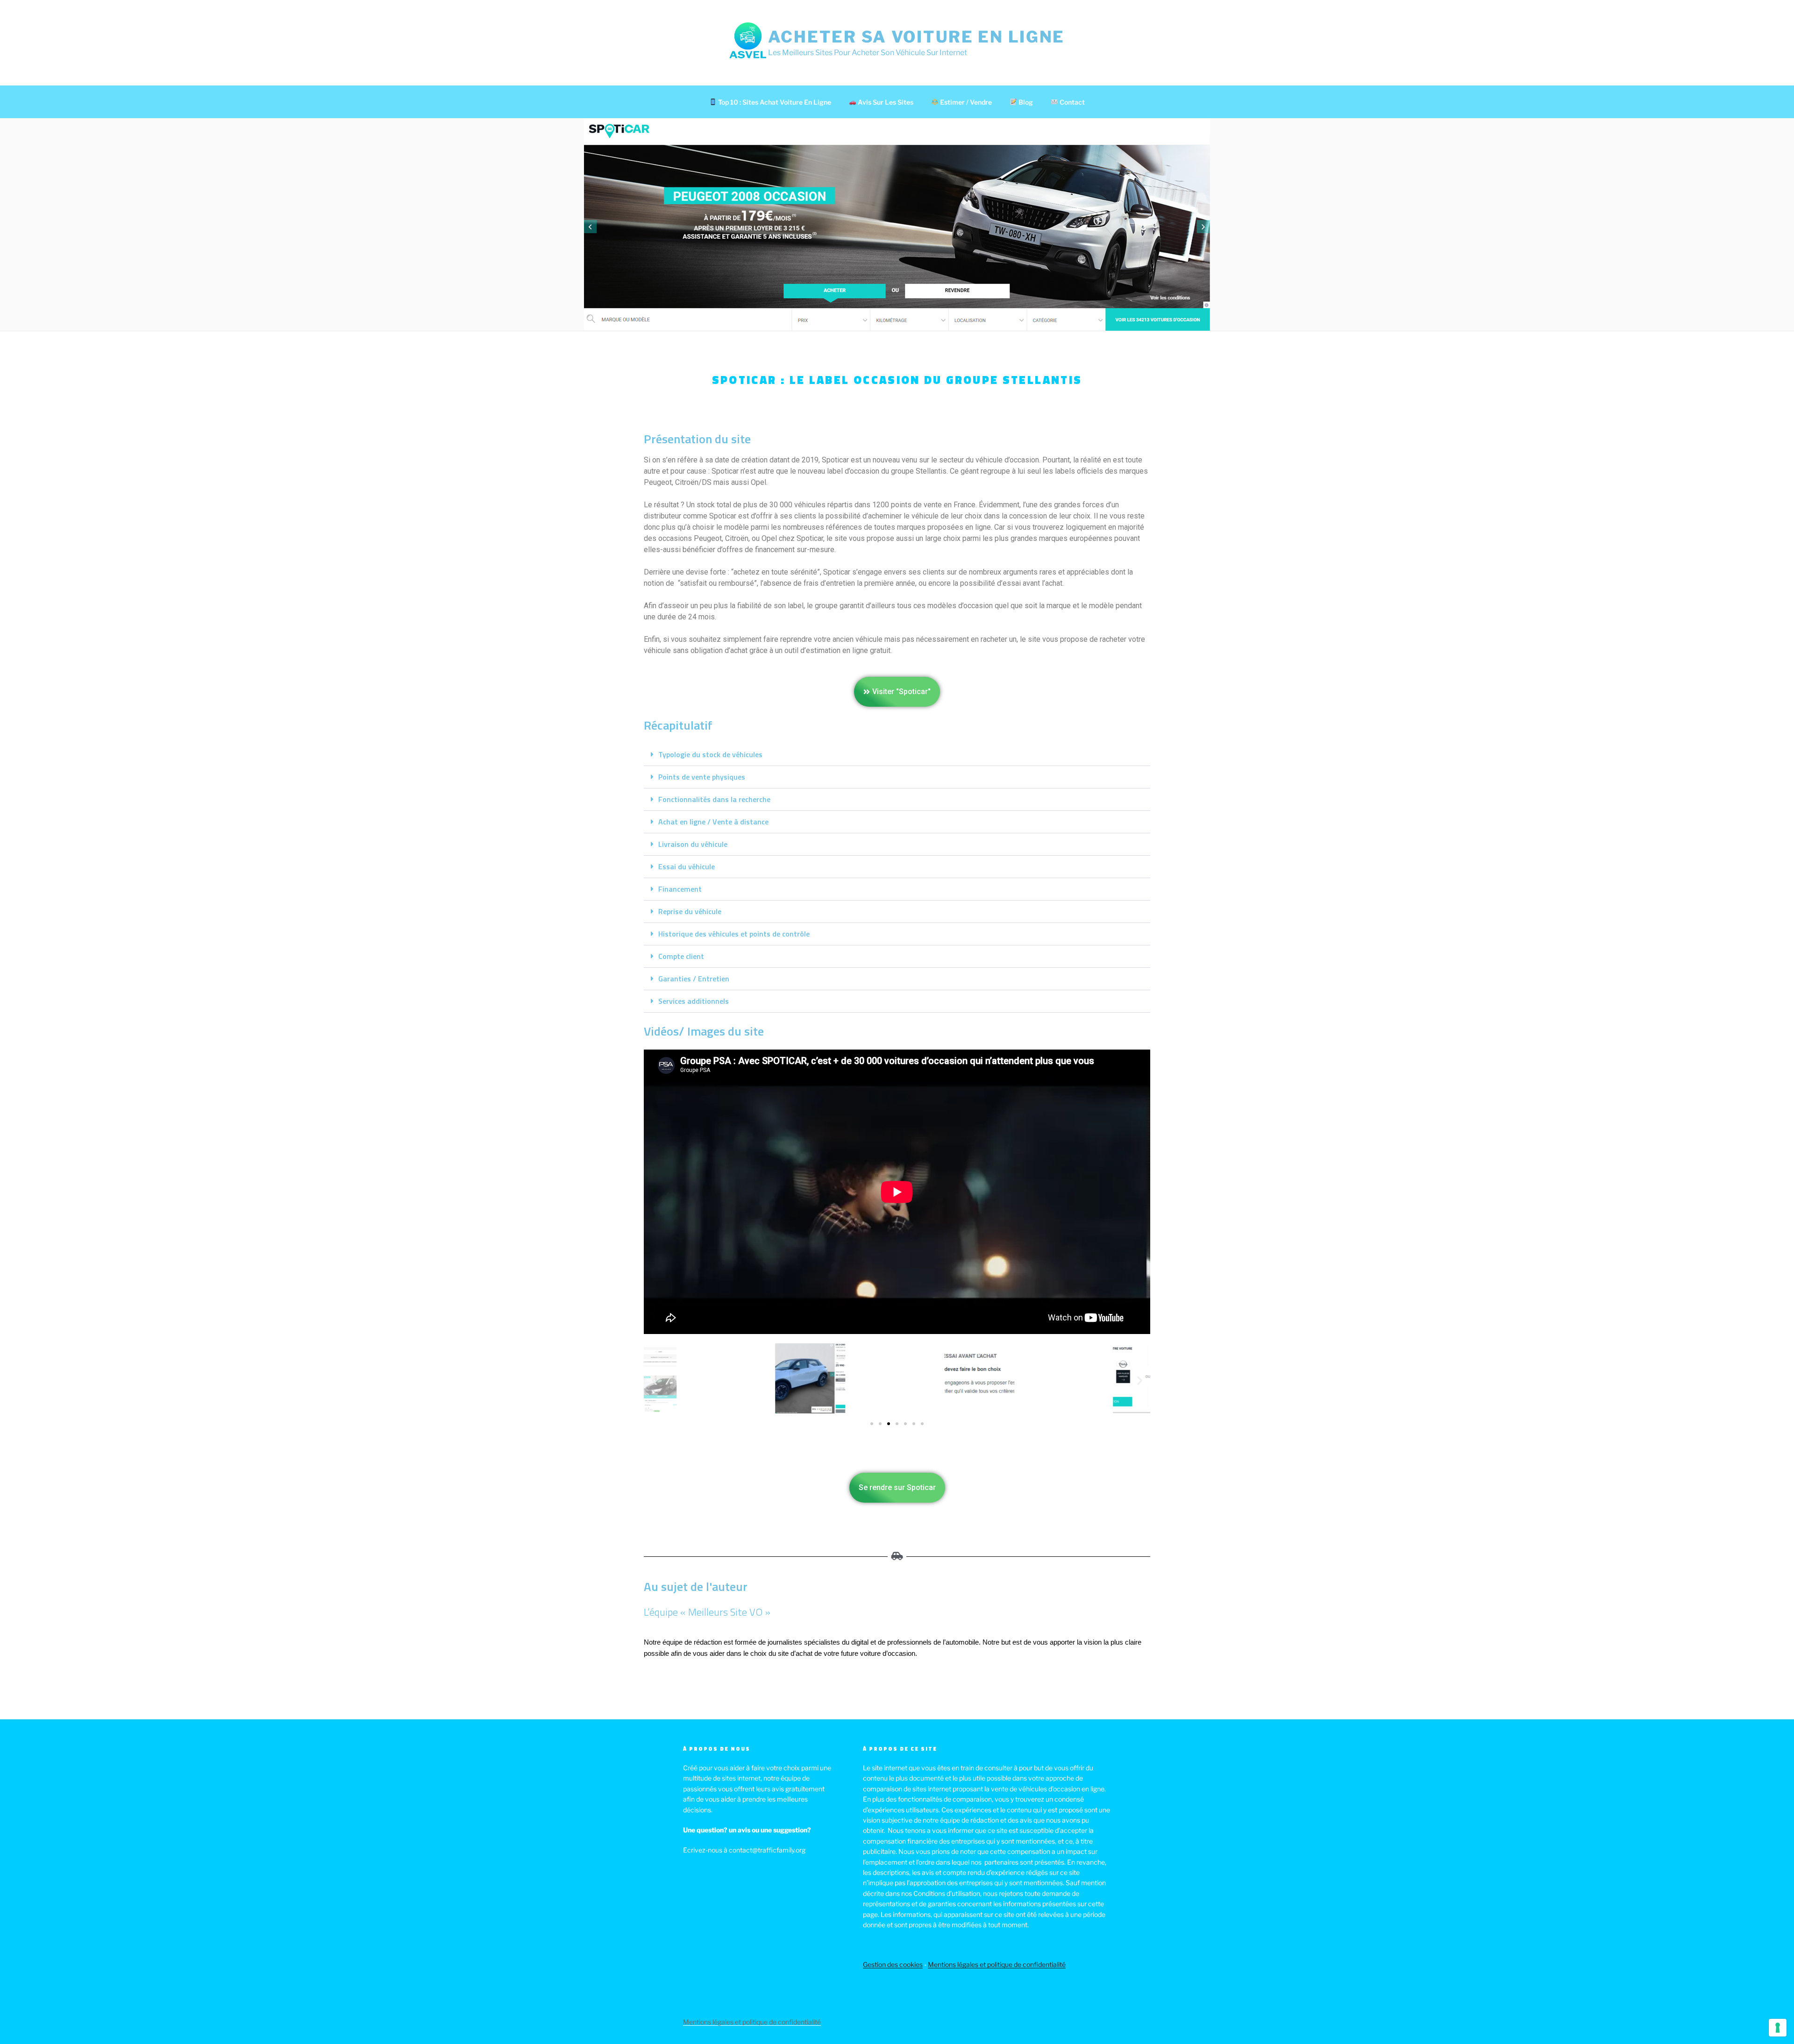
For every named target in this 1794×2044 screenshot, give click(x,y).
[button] (897, 755)
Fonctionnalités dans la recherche (714, 799)
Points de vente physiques (702, 777)
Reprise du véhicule (690, 911)
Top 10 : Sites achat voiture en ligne (774, 102)
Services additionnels (694, 1001)
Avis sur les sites (885, 102)
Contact (1071, 102)
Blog (1025, 102)
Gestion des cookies (893, 1964)
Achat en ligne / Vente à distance (713, 822)
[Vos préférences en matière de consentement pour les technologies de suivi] (1778, 2028)
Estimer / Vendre (965, 102)
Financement (680, 889)
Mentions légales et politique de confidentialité (997, 1964)
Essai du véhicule (687, 866)
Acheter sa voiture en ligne (916, 37)
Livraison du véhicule (693, 844)
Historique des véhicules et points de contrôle (734, 934)
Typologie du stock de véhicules (710, 754)
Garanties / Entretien (694, 979)
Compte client (681, 956)
